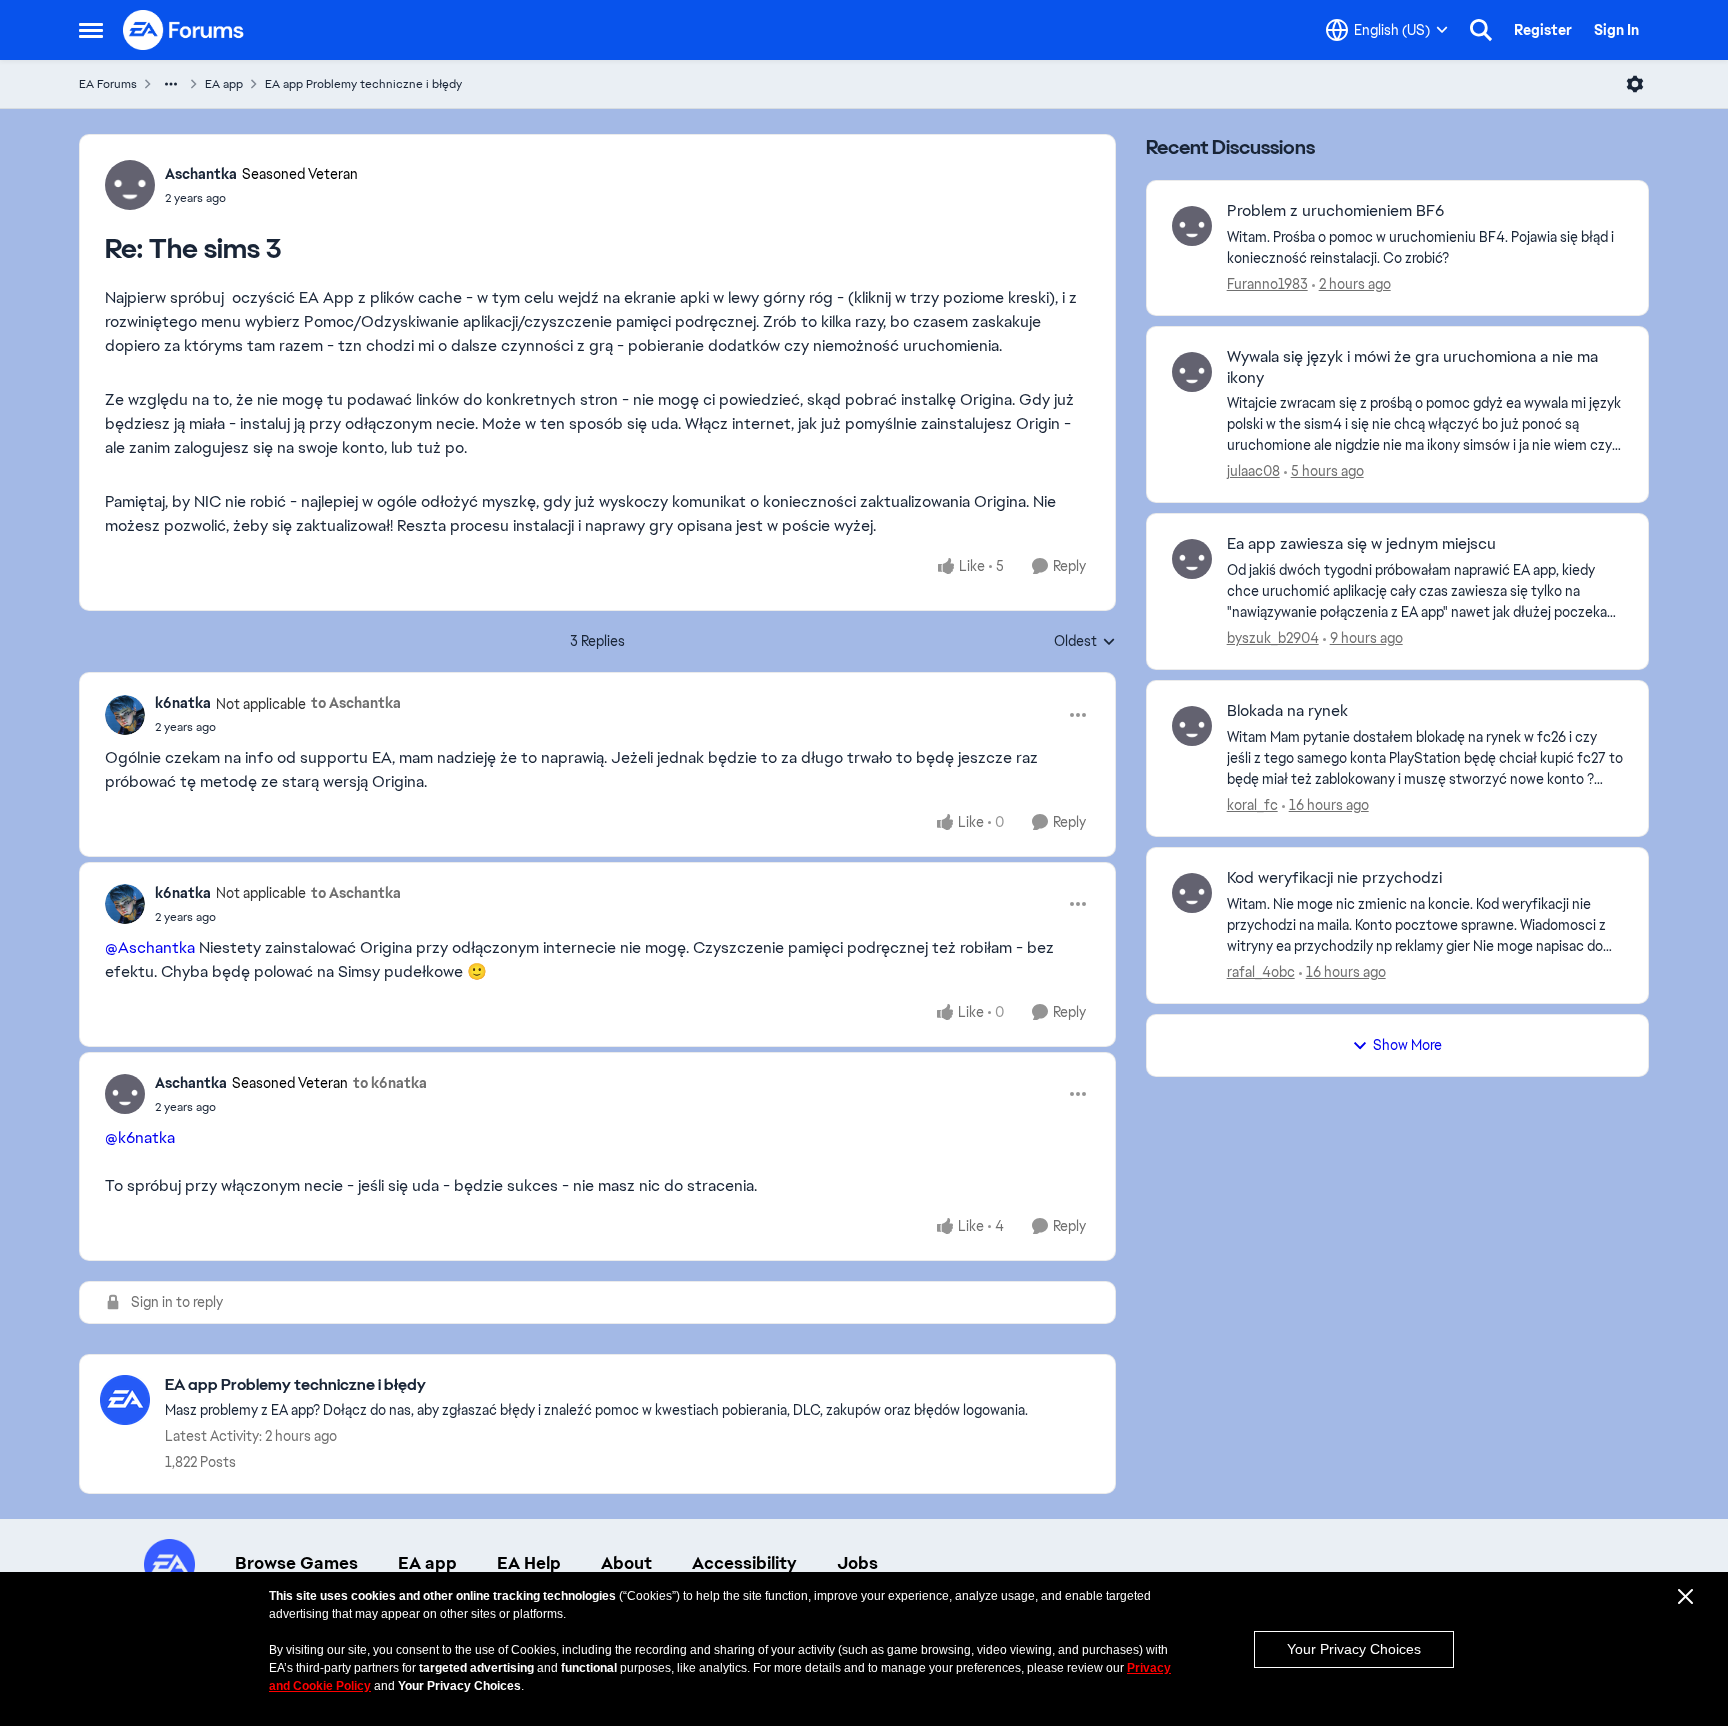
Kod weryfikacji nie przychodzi (1334, 878)
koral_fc (1252, 805)
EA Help (529, 1563)
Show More (1407, 1045)
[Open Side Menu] (91, 30)
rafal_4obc (1261, 972)
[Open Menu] (1635, 84)
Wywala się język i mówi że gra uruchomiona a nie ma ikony (1412, 367)
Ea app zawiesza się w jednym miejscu (1361, 544)
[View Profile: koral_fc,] (1192, 726)
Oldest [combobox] (1085, 642)
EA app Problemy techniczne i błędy (363, 84)
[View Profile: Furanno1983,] (1192, 226)
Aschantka (201, 174)
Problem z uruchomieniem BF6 (1335, 211)
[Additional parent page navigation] (171, 84)
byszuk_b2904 (1273, 638)
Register (1543, 30)
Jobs (857, 1563)
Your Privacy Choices (1354, 1649)
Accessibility (744, 1563)
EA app (224, 84)
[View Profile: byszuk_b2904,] (1192, 559)
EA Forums (108, 84)
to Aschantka (356, 703)
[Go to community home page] (184, 30)
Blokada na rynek (1287, 711)
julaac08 (1253, 471)
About (626, 1563)
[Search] (1481, 30)
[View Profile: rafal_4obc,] (1192, 893)
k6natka (183, 703)
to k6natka (390, 1083)
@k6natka (140, 1137)
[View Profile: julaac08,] (1192, 372)
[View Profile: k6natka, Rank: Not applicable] (125, 715)
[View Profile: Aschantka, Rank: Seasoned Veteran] (130, 185)
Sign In (1616, 30)
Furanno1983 (1267, 284)
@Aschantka (150, 947)
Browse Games (296, 1563)
